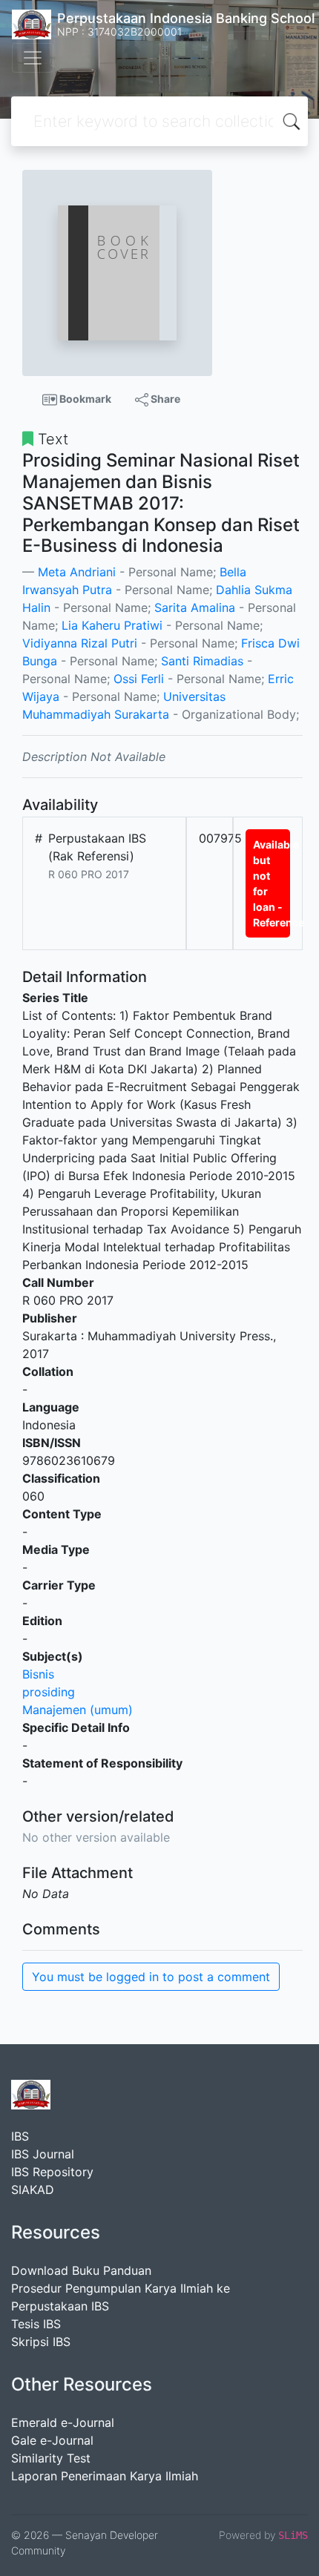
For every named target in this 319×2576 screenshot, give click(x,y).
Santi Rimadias (202, 661)
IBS (20, 2136)
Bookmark (84, 399)
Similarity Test (51, 2458)
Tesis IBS (36, 2324)
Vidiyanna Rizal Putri (80, 643)
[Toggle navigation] (33, 58)
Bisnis (38, 1674)
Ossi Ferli (139, 679)
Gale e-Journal (52, 2440)
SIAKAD (33, 2190)
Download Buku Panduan (81, 2270)
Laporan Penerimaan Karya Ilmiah (105, 2476)
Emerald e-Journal (63, 2422)
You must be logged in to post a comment (151, 1977)
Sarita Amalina (195, 607)
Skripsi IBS (41, 2342)
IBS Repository (52, 2172)
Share (164, 399)
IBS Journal (43, 2154)
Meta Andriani (77, 572)
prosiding (49, 1692)
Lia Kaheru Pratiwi (112, 625)
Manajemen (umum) (78, 1710)
